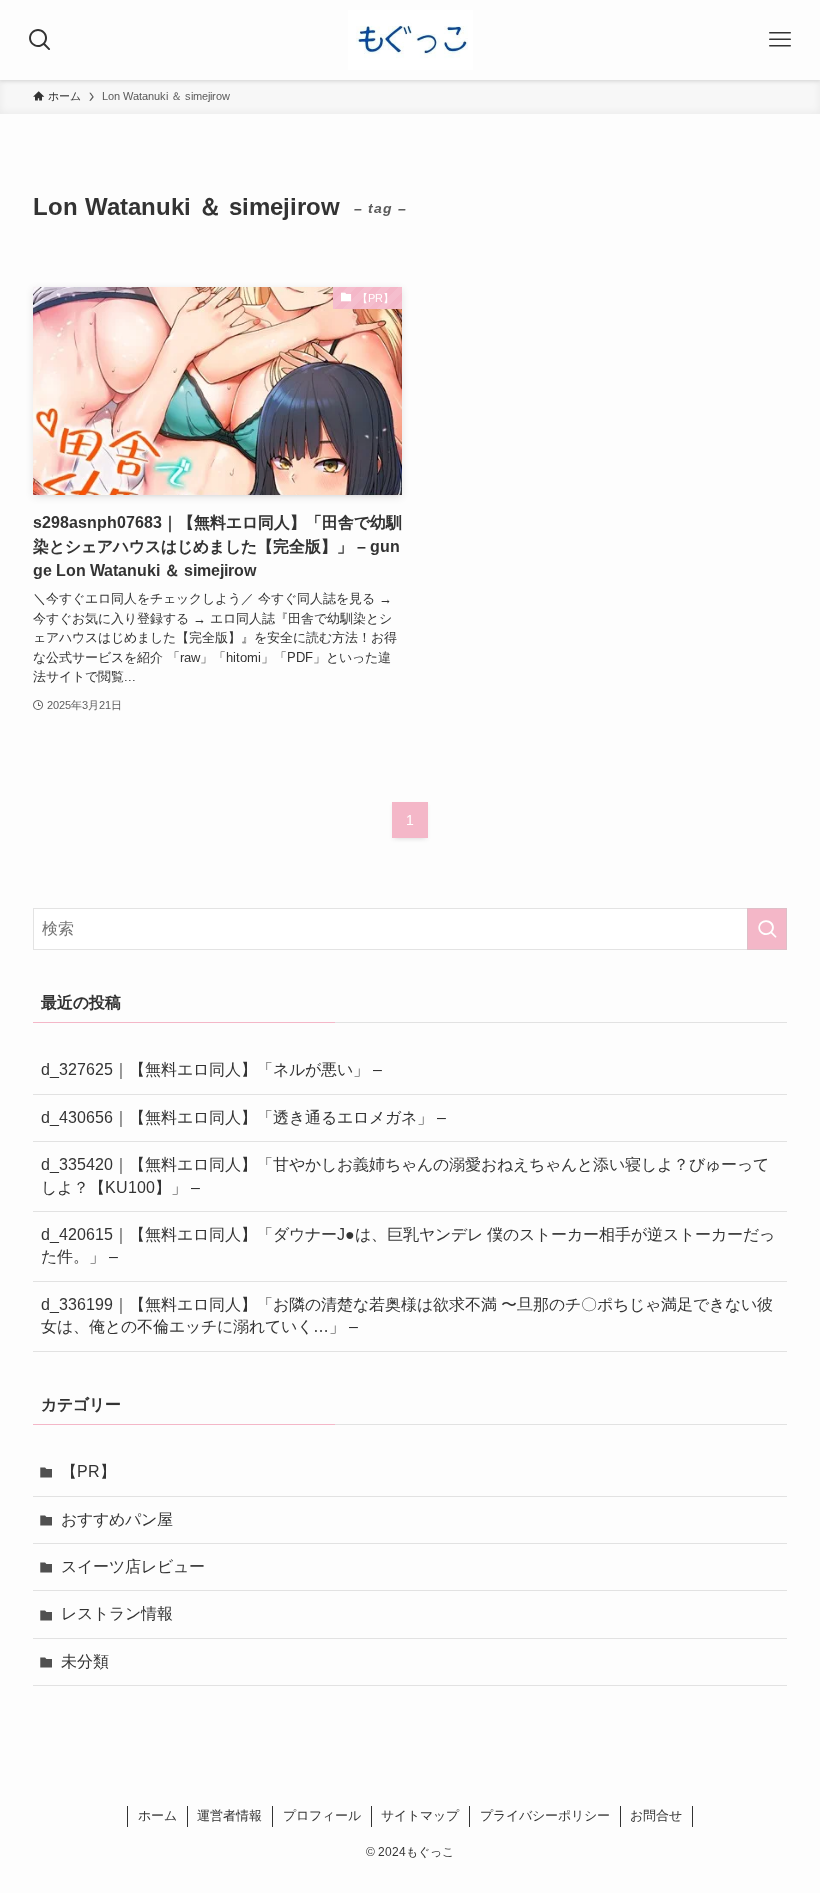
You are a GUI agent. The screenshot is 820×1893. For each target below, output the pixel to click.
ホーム (157, 1815)
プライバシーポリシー (545, 1815)
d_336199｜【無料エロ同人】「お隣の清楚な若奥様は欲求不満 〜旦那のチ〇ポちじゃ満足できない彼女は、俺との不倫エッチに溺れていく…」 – (407, 1315)
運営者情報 (229, 1815)
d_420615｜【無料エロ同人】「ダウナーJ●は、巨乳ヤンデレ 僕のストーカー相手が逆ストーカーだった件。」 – (408, 1245)
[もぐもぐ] (410, 40)
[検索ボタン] (40, 40)
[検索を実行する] (767, 929)
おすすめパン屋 (117, 1519)
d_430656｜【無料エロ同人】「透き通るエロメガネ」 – (243, 1117)
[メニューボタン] (780, 40)
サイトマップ (420, 1815)
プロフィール (322, 1815)
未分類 (85, 1661)
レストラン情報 (117, 1613)
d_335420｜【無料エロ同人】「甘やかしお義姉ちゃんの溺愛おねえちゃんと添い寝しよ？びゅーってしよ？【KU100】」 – (405, 1175)
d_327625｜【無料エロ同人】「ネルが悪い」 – (211, 1069)
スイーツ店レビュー (133, 1566)
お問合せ (656, 1815)
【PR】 (88, 1471)
